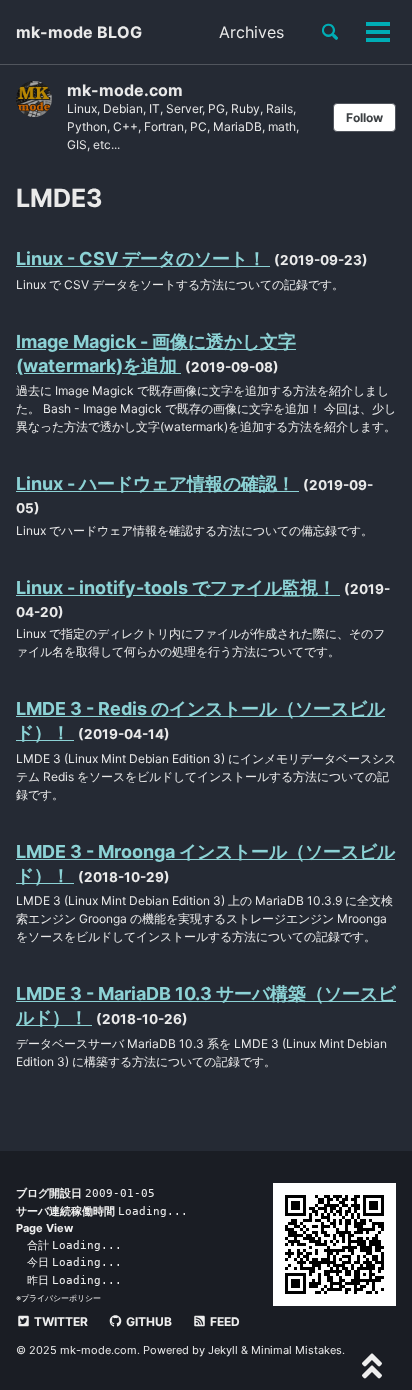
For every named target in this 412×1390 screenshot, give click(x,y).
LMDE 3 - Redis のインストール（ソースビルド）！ (200, 720)
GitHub (147, 1321)
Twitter (59, 1321)
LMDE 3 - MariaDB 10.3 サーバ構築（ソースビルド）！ (206, 1005)
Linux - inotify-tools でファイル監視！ (178, 587)
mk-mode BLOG (79, 32)
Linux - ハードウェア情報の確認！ (157, 483)
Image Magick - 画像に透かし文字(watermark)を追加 (156, 353)
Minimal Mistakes (296, 1350)
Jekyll (223, 1350)
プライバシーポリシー (61, 1298)
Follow (364, 117)
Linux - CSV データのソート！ (143, 258)
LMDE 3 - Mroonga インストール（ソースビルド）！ (205, 863)
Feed (223, 1321)
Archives (251, 32)
